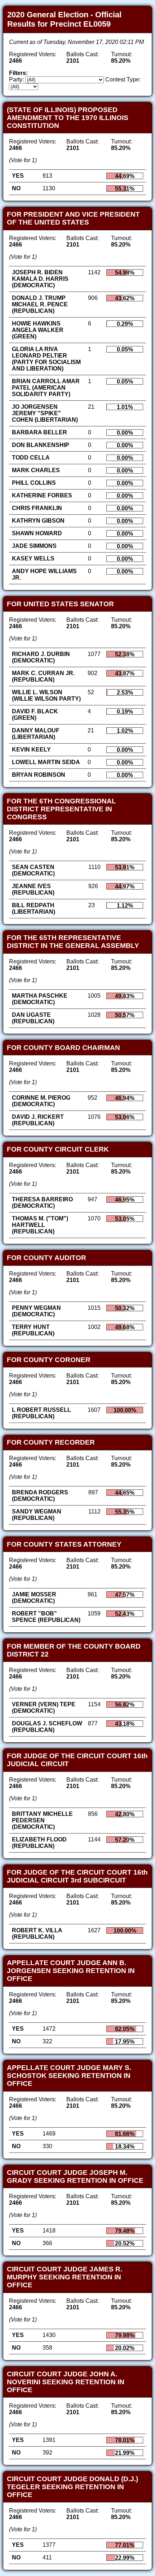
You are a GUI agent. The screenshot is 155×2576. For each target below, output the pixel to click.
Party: (16, 79)
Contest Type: (123, 79)
